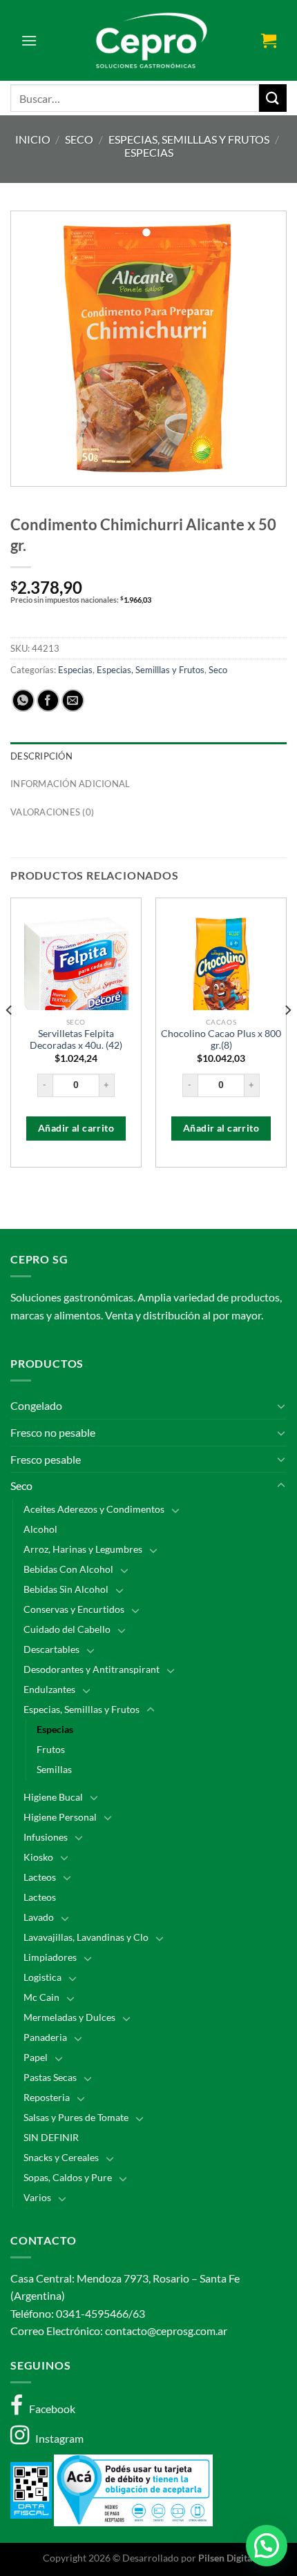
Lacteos (40, 1877)
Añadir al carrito (76, 1128)
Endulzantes (49, 1689)
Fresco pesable (46, 1459)
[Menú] (29, 40)
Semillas (54, 1769)
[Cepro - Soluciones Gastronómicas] (149, 40)
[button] (267, 2546)
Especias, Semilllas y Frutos (189, 139)
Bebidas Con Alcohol (68, 1569)
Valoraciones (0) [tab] (52, 812)
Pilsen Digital (227, 2558)
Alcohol (40, 1529)
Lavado (39, 1917)
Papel (36, 2057)
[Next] (287, 1038)
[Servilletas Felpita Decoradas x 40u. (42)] (76, 974)
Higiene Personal (60, 1817)
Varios (37, 2197)
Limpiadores (50, 1957)
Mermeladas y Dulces (69, 2017)
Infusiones (46, 1837)
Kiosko (38, 1857)
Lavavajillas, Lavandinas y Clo (86, 1937)
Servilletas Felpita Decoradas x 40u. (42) (76, 1040)
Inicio (33, 139)
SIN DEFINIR (51, 2137)
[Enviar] (273, 98)
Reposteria (47, 2097)
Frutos (51, 1749)
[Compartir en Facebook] (48, 700)
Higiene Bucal (53, 1797)
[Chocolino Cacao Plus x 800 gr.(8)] (221, 974)
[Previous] (10, 1038)
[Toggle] (281, 1406)
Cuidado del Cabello (67, 1629)
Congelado (36, 1405)
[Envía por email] (73, 700)
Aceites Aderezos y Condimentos (94, 1509)
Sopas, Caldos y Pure (68, 2177)
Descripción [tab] (41, 756)
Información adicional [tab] (70, 784)
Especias (149, 152)
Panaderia (45, 2037)
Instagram (56, 2438)
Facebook (49, 2409)
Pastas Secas (50, 2077)
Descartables (51, 1649)
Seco (79, 139)
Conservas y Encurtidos (74, 1609)
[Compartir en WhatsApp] (23, 700)
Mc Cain (41, 1997)
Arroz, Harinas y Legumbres (83, 1549)
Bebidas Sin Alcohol (66, 1589)
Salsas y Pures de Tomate (76, 2117)
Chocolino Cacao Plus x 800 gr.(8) (221, 1040)
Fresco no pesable (53, 1432)
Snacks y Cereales (61, 2157)
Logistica (42, 1977)
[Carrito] (269, 40)
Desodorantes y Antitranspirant (92, 1669)
